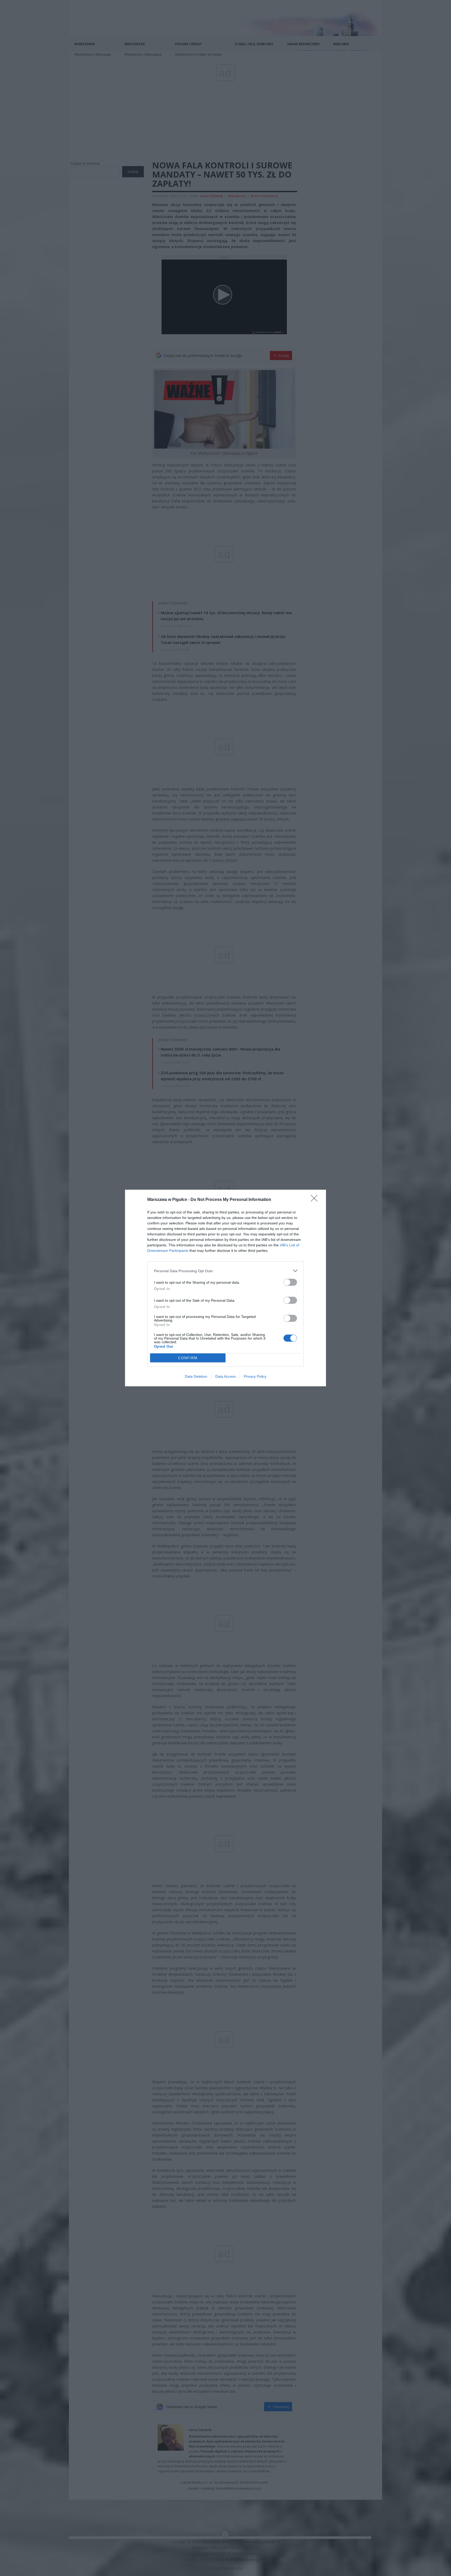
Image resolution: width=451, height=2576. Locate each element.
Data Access (225, 1376)
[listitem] (225, 1271)
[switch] (290, 1282)
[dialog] (225, 1288)
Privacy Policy (255, 1376)
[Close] (316, 1200)
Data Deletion (196, 1376)
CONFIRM (188, 1358)
